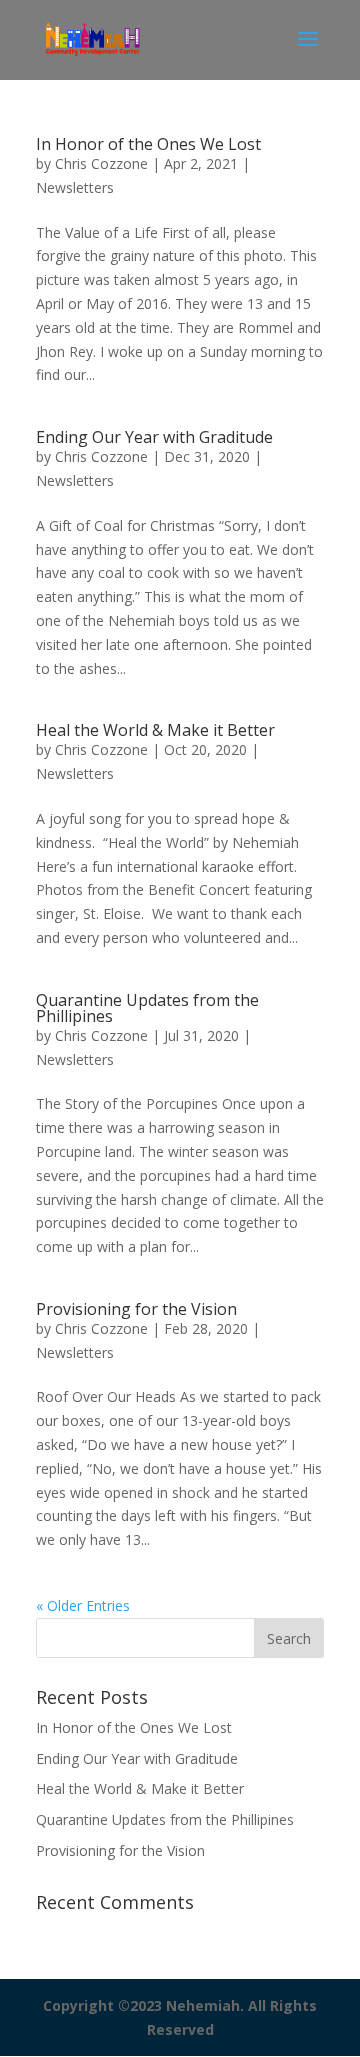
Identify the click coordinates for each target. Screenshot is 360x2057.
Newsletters (75, 187)
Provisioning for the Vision (136, 1309)
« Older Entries (83, 1605)
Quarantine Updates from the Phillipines (147, 1008)
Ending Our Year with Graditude (154, 437)
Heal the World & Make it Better (155, 730)
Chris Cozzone (101, 163)
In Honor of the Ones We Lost (148, 144)
